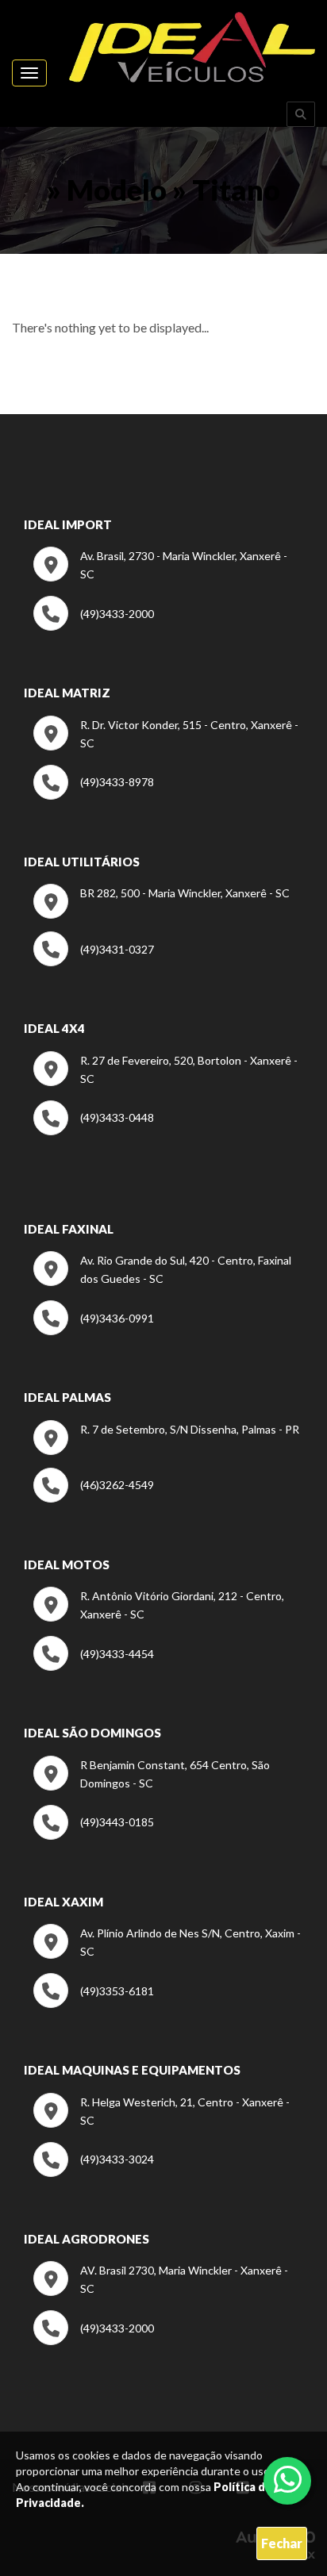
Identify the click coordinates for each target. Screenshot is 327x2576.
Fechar (282, 2543)
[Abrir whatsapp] (288, 2479)
